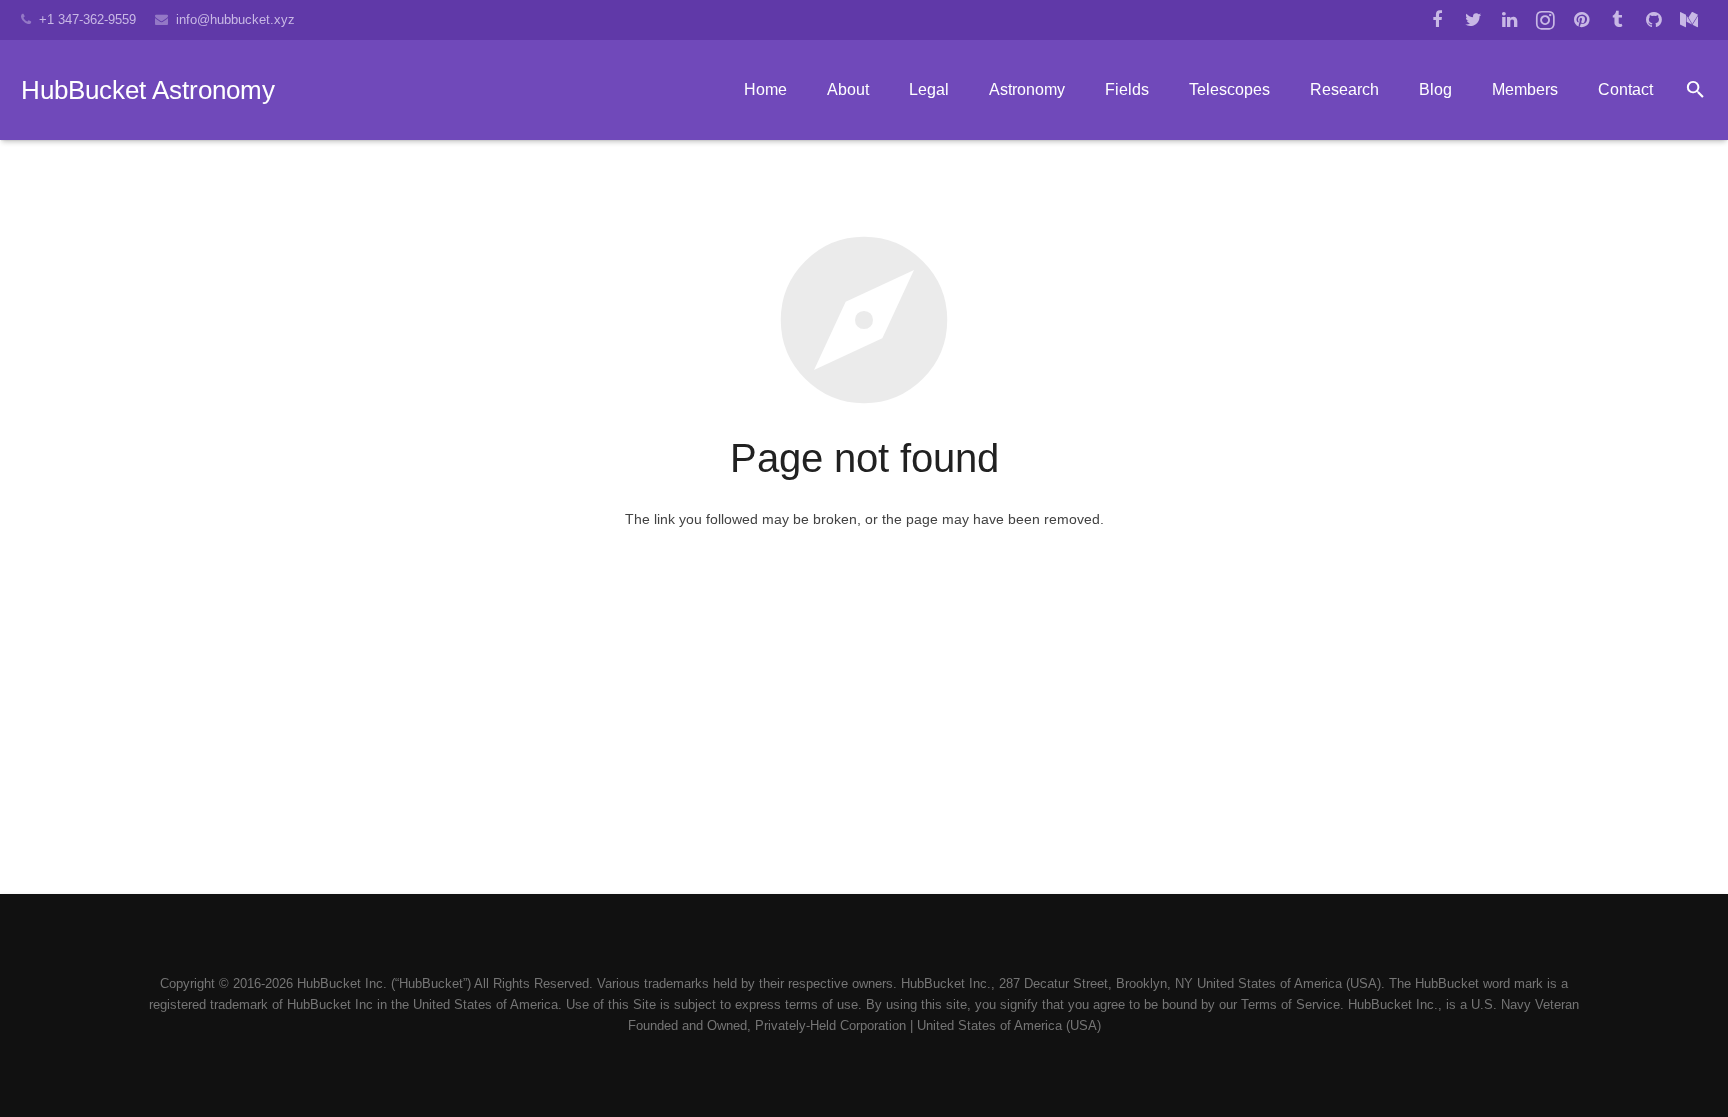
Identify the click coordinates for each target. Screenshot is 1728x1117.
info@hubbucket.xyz (235, 19)
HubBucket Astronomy (148, 90)
